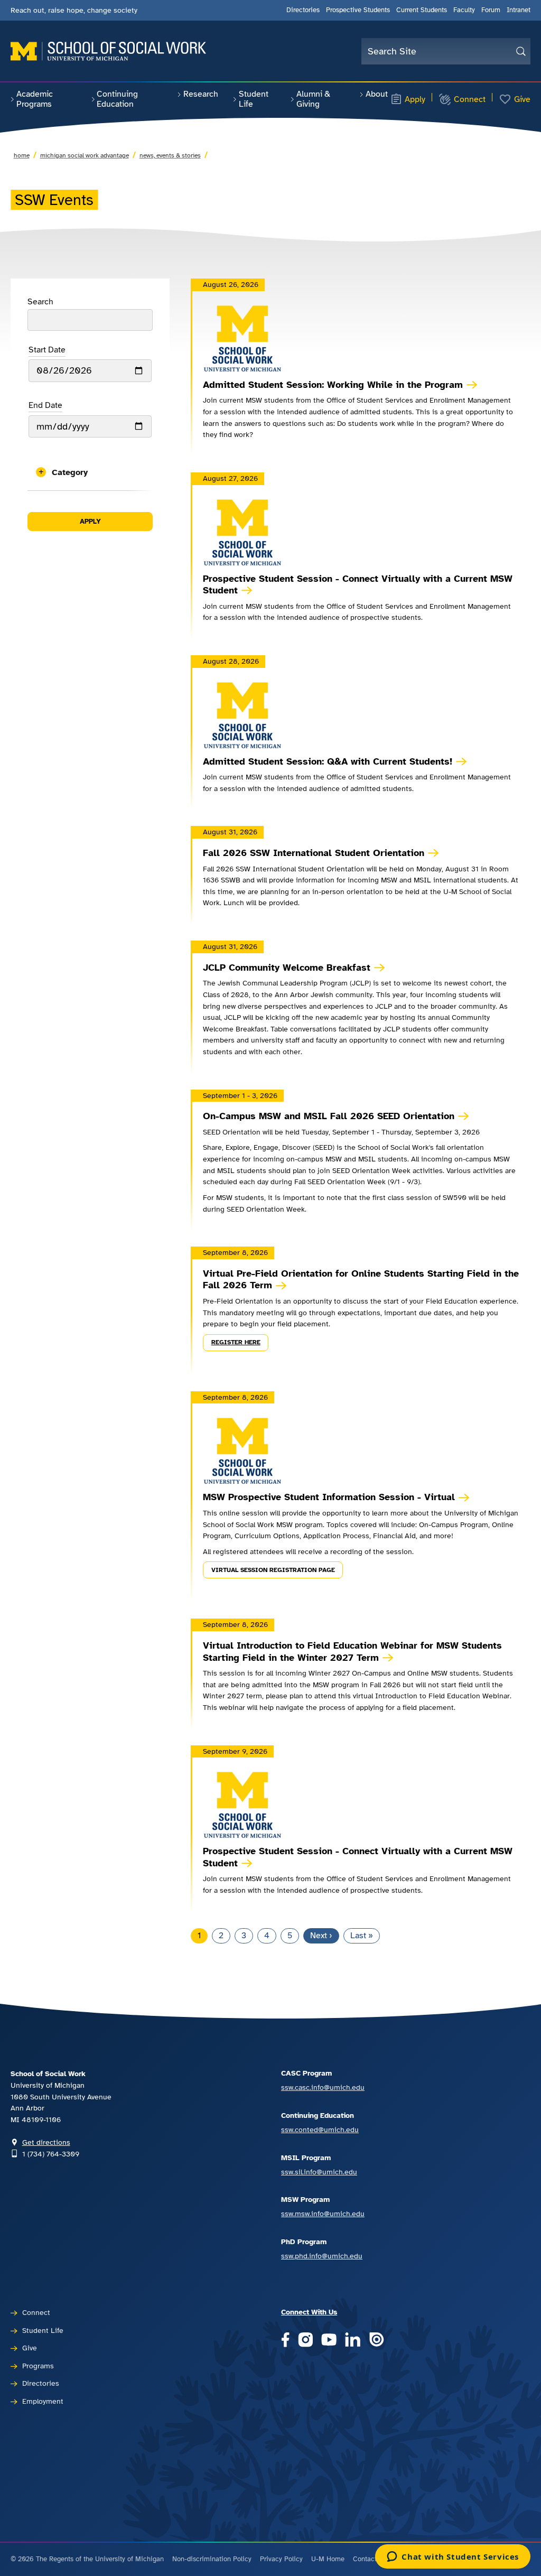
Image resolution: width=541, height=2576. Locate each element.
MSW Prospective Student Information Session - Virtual (329, 1497)
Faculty (464, 10)
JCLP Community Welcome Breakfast (287, 968)
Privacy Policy (281, 2559)
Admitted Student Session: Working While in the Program (333, 385)
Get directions (46, 2142)
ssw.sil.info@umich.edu (319, 2172)
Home (22, 155)
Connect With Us (309, 2312)
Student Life (254, 99)
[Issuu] (376, 2341)
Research (201, 94)
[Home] (108, 51)
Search (40, 302)
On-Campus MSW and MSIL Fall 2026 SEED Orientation (329, 1116)
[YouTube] (329, 2341)
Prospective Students (358, 10)
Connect (470, 99)
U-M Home (328, 2559)
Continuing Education (117, 99)
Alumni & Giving (313, 99)
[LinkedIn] (353, 2341)
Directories (303, 10)
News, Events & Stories (170, 155)
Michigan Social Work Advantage (85, 155)
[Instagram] (306, 2341)
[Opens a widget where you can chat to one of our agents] (453, 2558)
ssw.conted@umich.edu (320, 2129)
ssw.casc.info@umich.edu (323, 2087)
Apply (415, 99)
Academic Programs (35, 99)
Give (522, 99)
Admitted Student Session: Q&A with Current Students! (328, 761)
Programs (38, 2366)
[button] (90, 472)
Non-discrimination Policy (212, 2559)
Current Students (422, 10)
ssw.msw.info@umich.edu (323, 2214)
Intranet (519, 10)
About (377, 94)
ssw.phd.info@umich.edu (322, 2256)
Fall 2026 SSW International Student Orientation (314, 853)
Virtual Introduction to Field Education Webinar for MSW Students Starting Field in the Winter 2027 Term (352, 1652)
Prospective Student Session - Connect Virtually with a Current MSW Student (358, 585)
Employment (43, 2401)
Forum (491, 10)
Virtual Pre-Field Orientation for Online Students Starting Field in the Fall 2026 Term (361, 1280)
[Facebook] (285, 2341)
